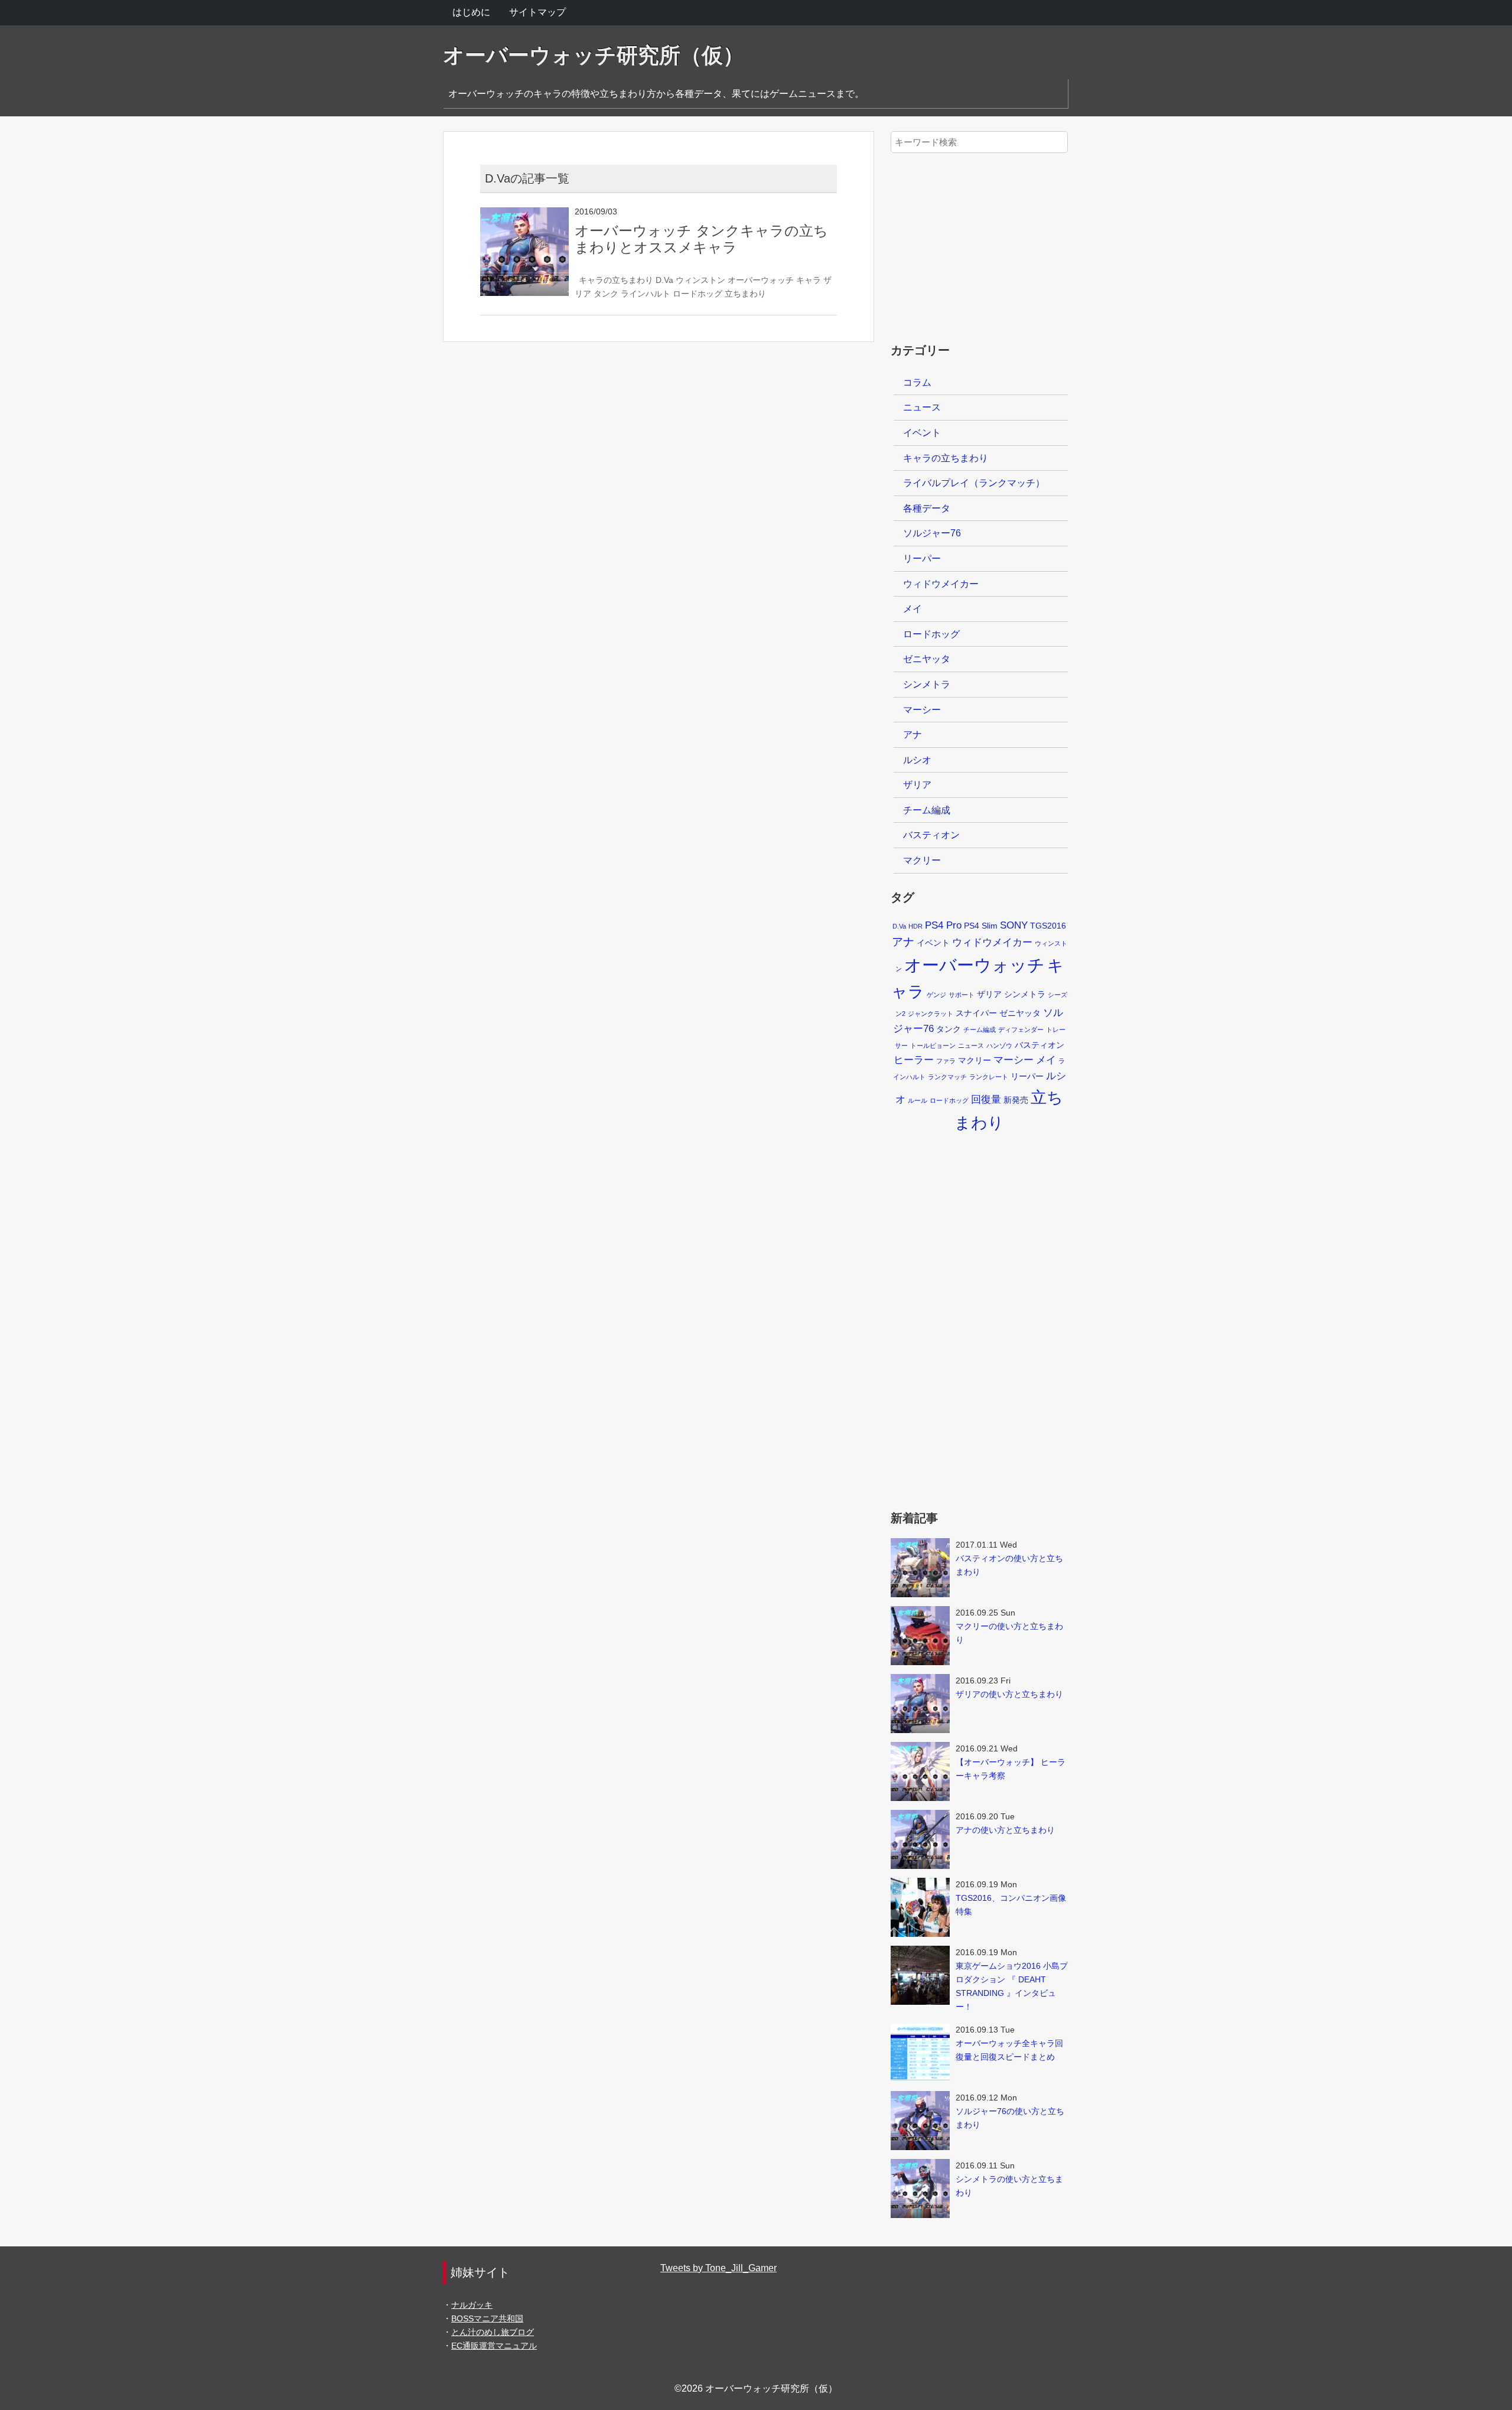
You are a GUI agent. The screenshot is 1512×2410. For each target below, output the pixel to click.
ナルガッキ (472, 2305)
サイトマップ (537, 12)
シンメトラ (927, 684)
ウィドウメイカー (941, 584)
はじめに (471, 12)
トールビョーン (933, 1046)
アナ (913, 735)
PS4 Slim (981, 926)
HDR (915, 926)
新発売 (1016, 1100)
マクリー (922, 860)
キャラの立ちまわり (616, 280)
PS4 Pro (943, 925)
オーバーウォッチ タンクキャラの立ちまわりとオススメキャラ (701, 239)
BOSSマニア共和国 (487, 2318)
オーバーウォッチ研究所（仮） (594, 55)
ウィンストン (700, 280)
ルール (918, 1100)
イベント (922, 433)
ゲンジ (936, 995)
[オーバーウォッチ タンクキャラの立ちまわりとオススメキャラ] (524, 215)
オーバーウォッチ (761, 280)
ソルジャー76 (932, 533)
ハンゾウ (999, 1046)
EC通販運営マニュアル (494, 2346)
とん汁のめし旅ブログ (493, 2332)
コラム (917, 382)
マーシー (922, 710)
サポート (962, 995)
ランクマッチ (947, 1077)
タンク (606, 294)
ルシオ (917, 760)
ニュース (922, 407)
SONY (1014, 925)
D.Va (664, 280)
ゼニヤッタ (927, 659)
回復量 (986, 1100)
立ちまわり (745, 294)
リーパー (922, 558)
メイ (913, 609)
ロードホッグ (698, 294)
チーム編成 (927, 810)
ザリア (917, 785)
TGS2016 (1048, 926)
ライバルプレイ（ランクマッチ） (974, 483)
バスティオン (931, 835)
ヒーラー (914, 1060)
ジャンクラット (931, 1014)
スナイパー (976, 1013)
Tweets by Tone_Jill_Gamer (718, 2268)
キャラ (809, 280)
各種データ (927, 508)
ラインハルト (646, 294)
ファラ (946, 1061)
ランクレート (989, 1077)
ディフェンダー (1021, 1030)
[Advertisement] (979, 241)
